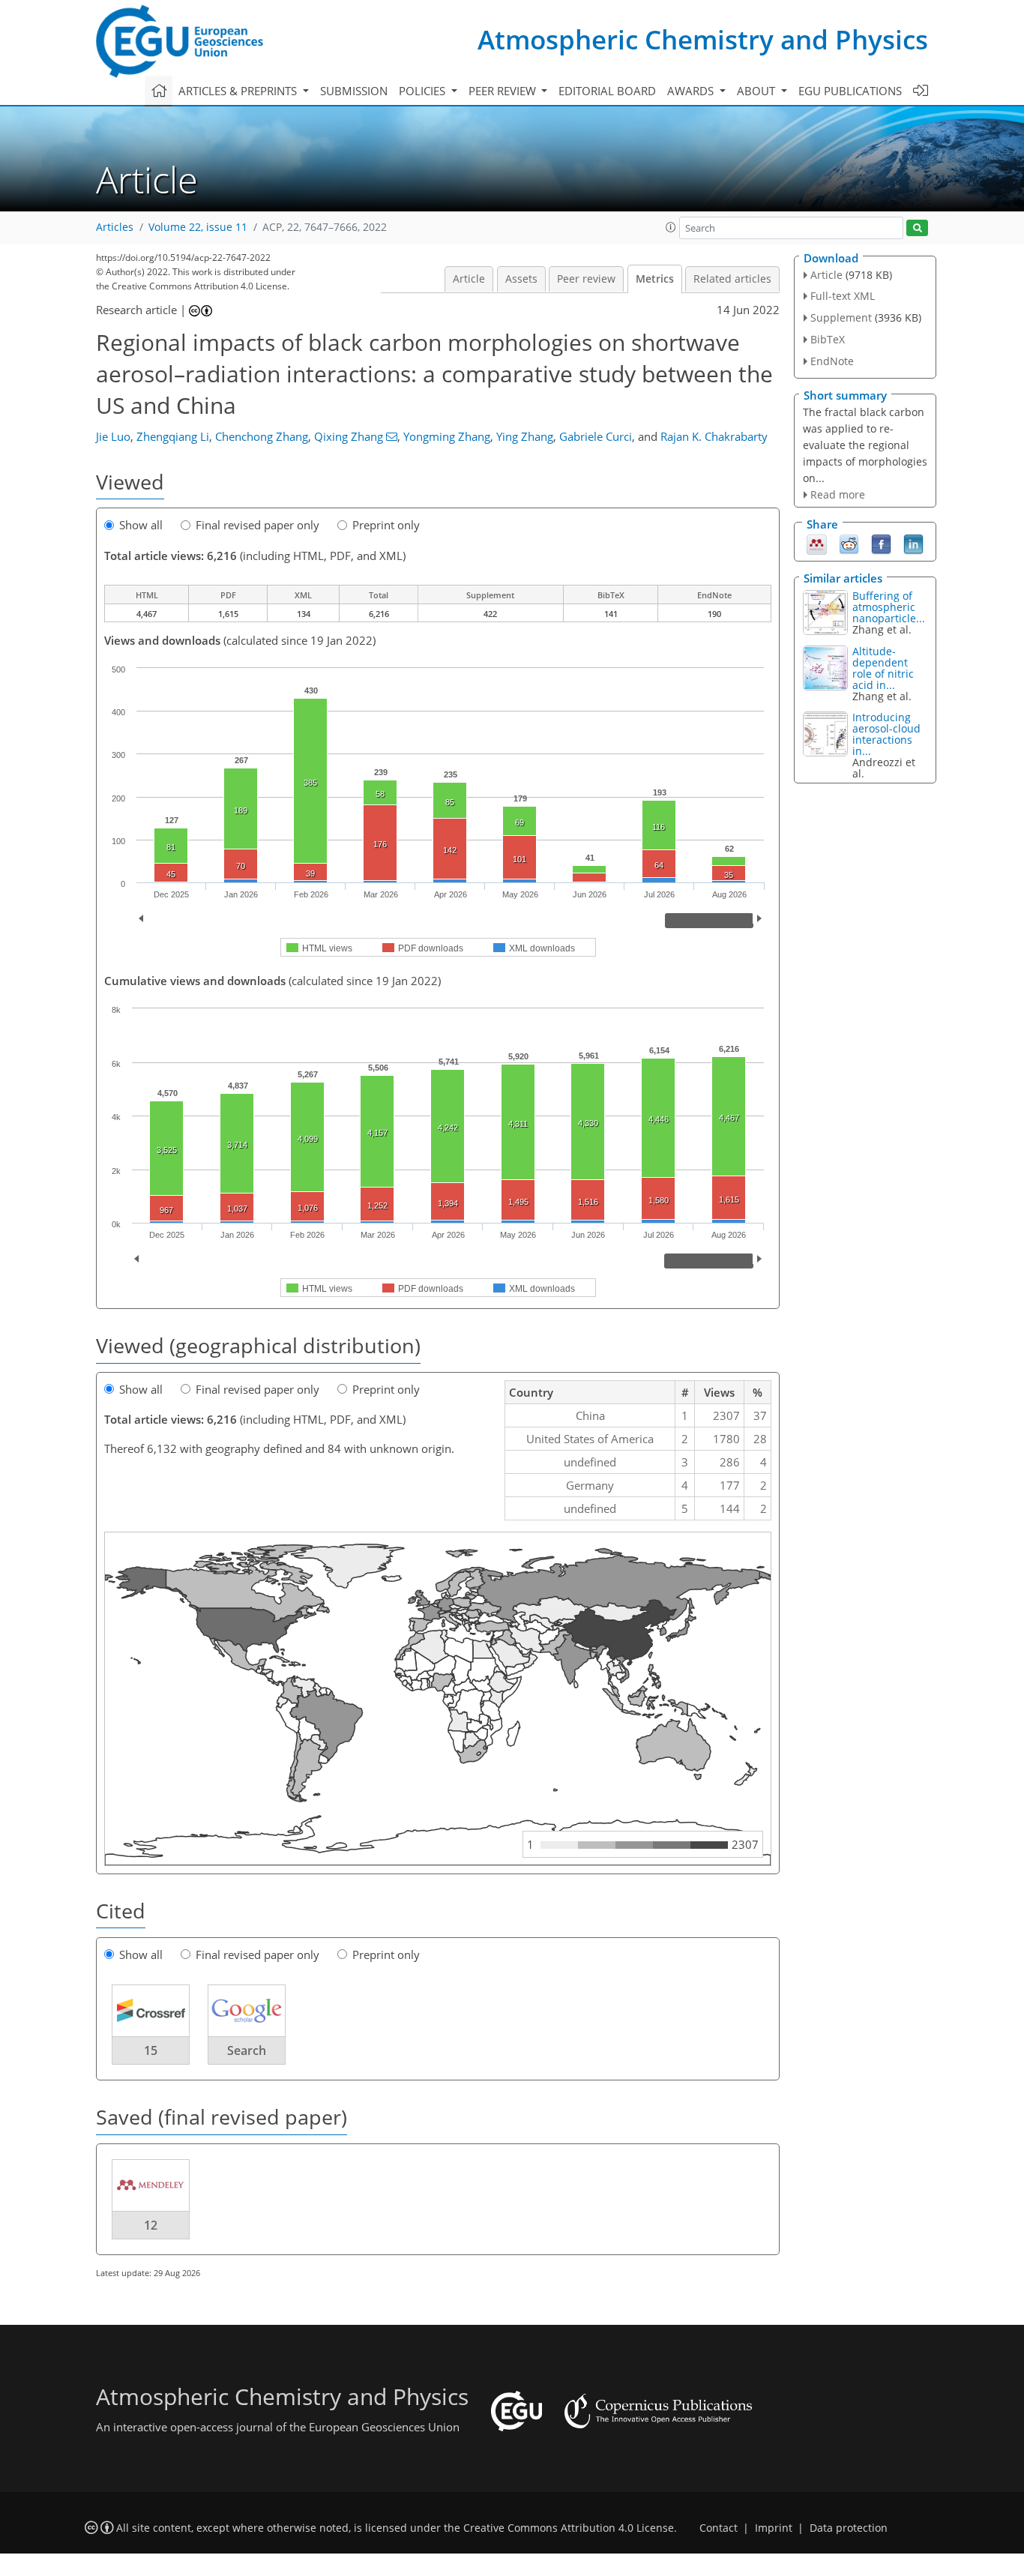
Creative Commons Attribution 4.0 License (569, 2528)
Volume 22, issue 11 (198, 227)
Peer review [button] (504, 91)
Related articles (732, 279)
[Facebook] (881, 544)
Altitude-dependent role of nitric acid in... (883, 668)
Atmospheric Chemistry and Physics (703, 39)
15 (151, 2050)
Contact (719, 2528)
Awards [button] (692, 91)
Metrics (655, 279)
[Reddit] (849, 544)
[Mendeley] (817, 544)
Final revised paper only (257, 525)
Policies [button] (424, 91)
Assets (521, 279)
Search (247, 2050)
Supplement (841, 318)
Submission (354, 91)
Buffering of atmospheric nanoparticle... (889, 607)
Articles (115, 227)
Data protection (849, 2528)
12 (151, 2225)
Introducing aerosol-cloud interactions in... (886, 734)
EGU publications (850, 91)
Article (469, 279)
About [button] (758, 91)
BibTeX (828, 339)
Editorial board (607, 91)
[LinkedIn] (913, 544)
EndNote (832, 361)
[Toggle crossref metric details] (151, 2010)
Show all (141, 525)
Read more (838, 494)
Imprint (774, 2528)
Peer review (586, 279)
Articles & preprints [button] (239, 91)
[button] (671, 227)
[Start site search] (917, 228)
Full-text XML (843, 296)
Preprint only (386, 525)
